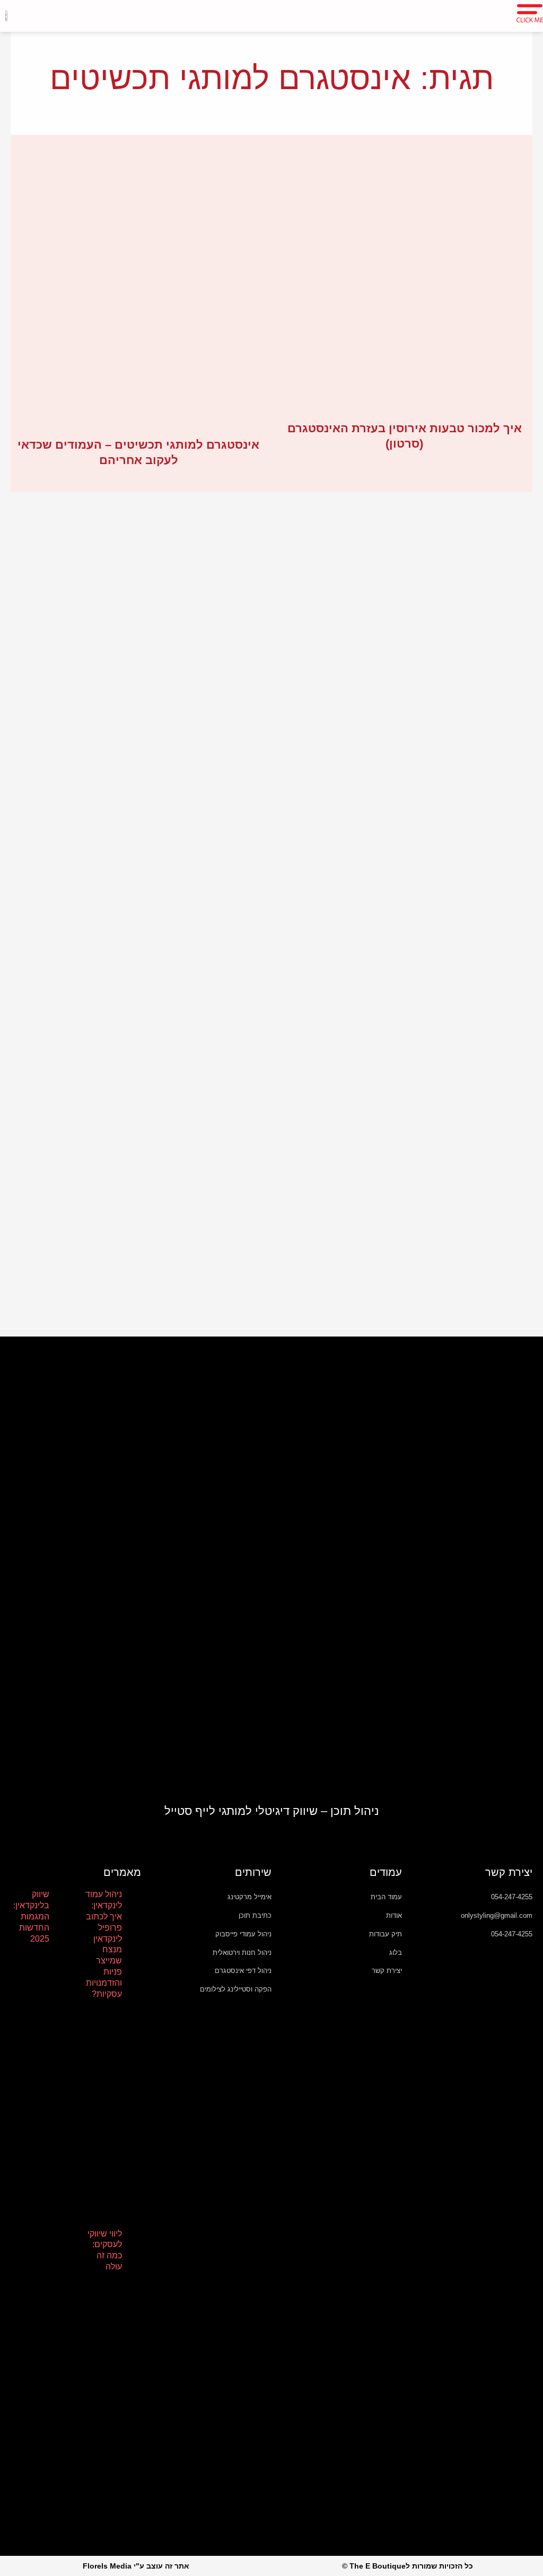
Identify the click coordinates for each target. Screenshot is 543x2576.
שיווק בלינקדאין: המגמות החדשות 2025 (31, 1916)
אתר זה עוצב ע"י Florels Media (136, 2566)
